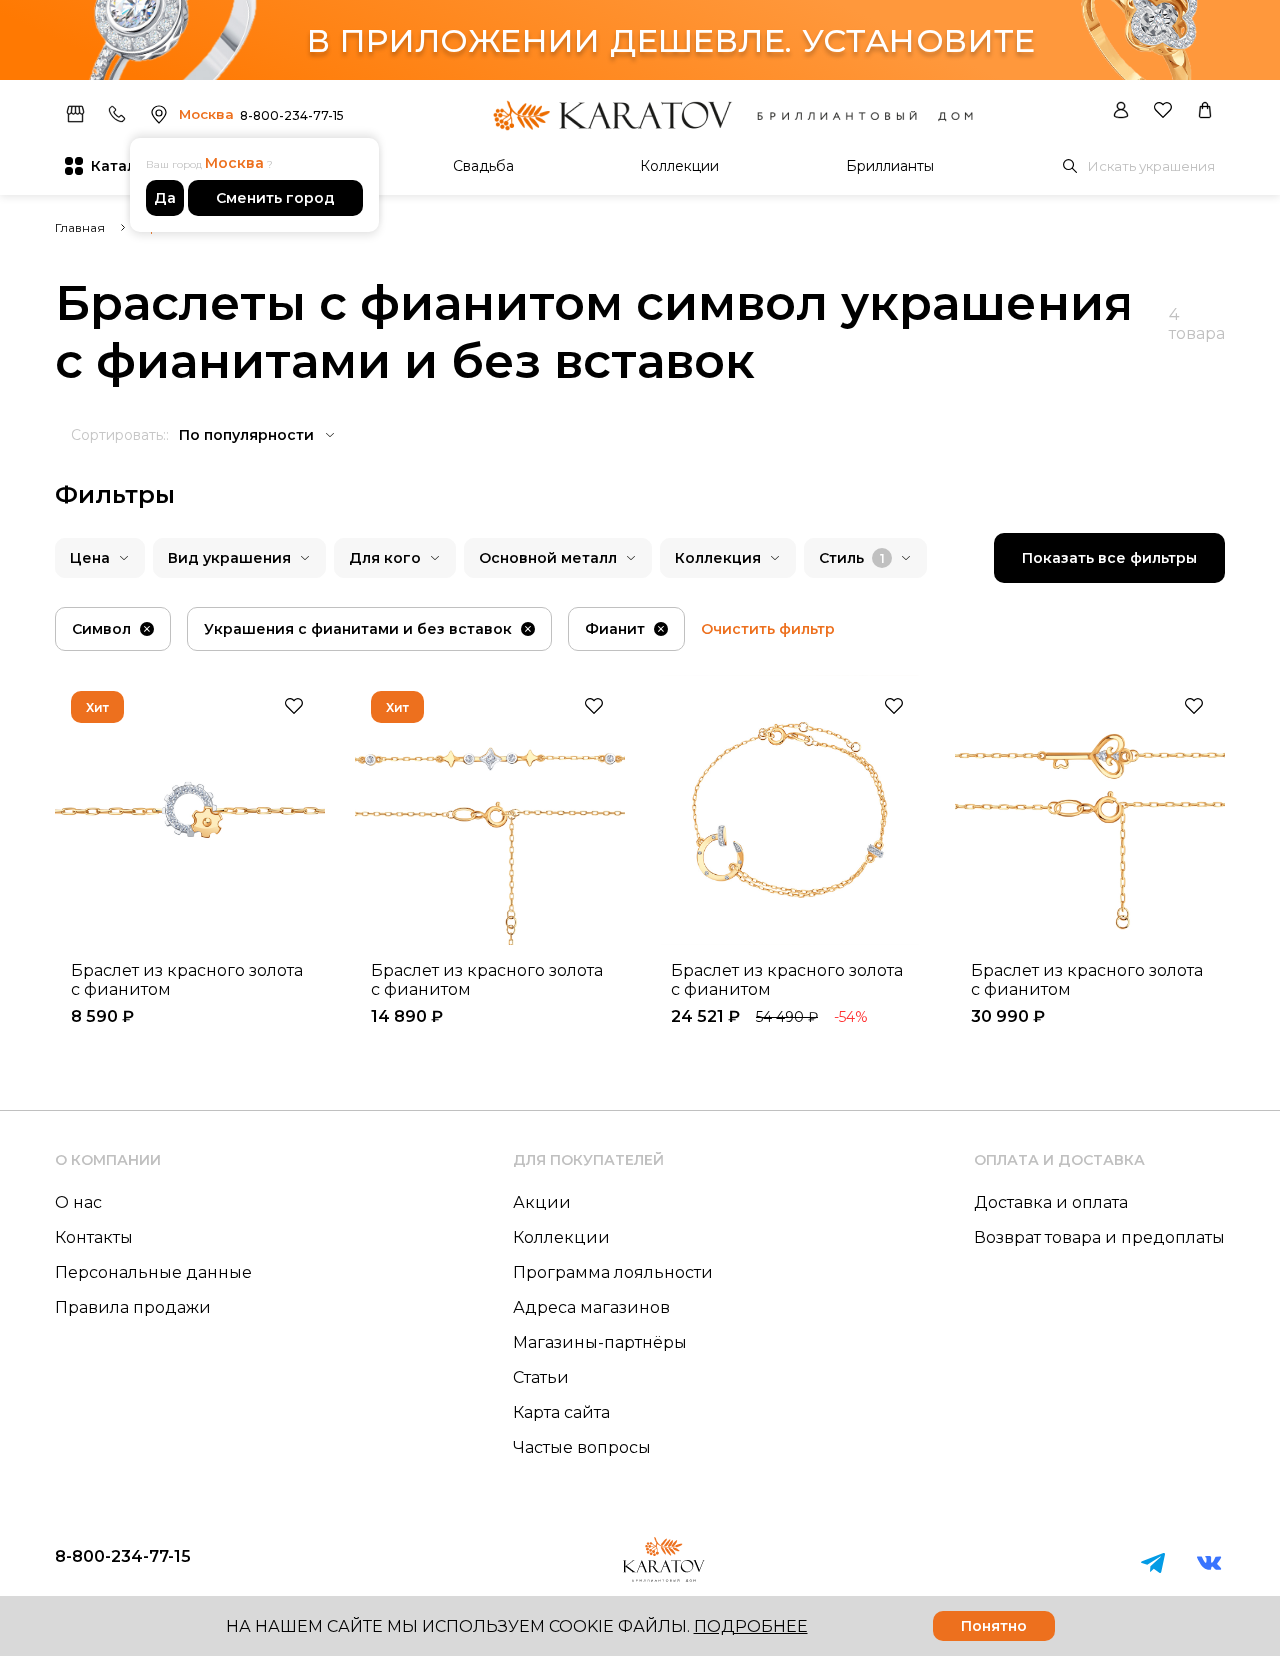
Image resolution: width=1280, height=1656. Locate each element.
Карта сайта (561, 1412)
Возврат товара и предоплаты (1099, 1237)
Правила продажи (133, 1307)
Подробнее (751, 1626)
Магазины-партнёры (600, 1342)
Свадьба (483, 166)
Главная (80, 227)
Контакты (94, 1237)
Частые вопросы (582, 1447)
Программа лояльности (613, 1272)
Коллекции (679, 166)
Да (165, 198)
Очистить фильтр (768, 629)
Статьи (541, 1377)
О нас (78, 1202)
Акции (542, 1202)
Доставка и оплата (1051, 1202)
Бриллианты (890, 166)
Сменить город (275, 198)
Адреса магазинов (591, 1307)
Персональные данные (153, 1272)
